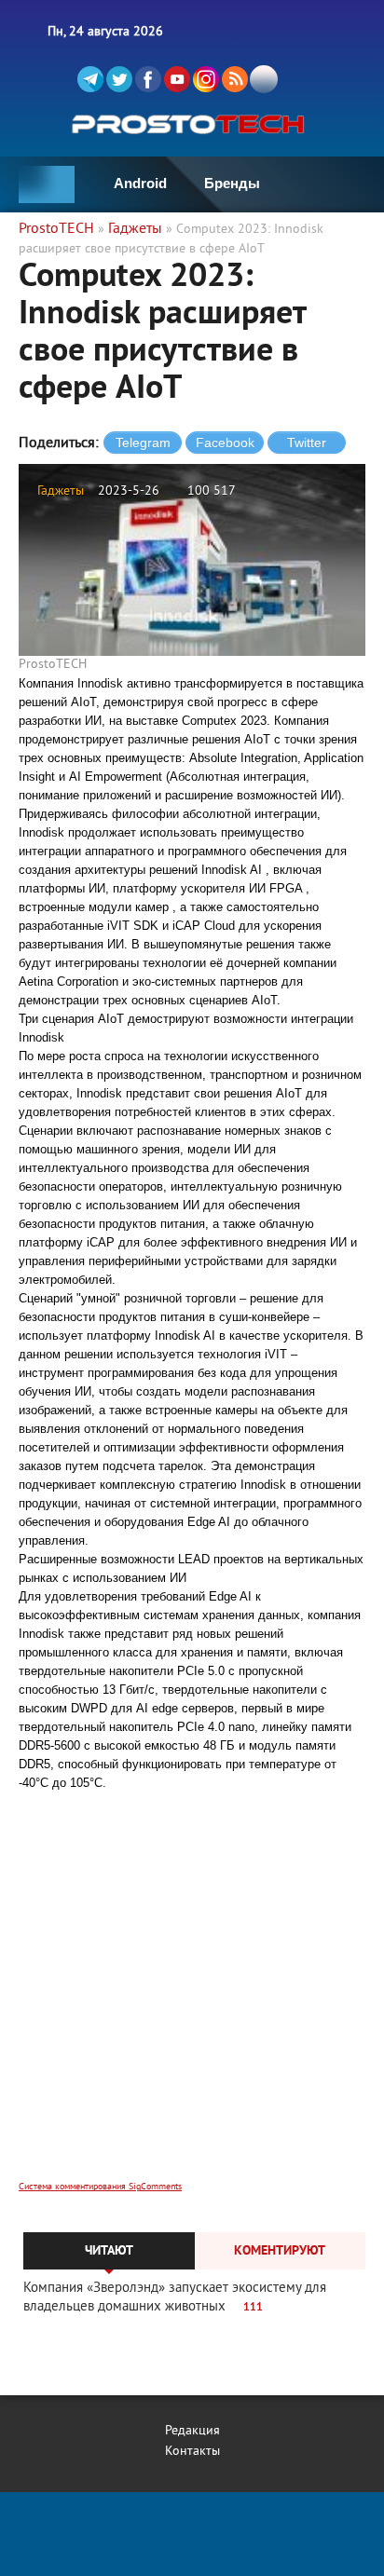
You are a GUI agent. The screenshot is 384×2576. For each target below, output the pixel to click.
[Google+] (206, 79)
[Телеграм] (90, 79)
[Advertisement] (192, 1998)
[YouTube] (177, 79)
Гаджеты (61, 491)
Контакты (192, 2452)
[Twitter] (119, 79)
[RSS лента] (235, 79)
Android (140, 183)
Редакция (192, 2431)
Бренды (232, 183)
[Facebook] (148, 79)
